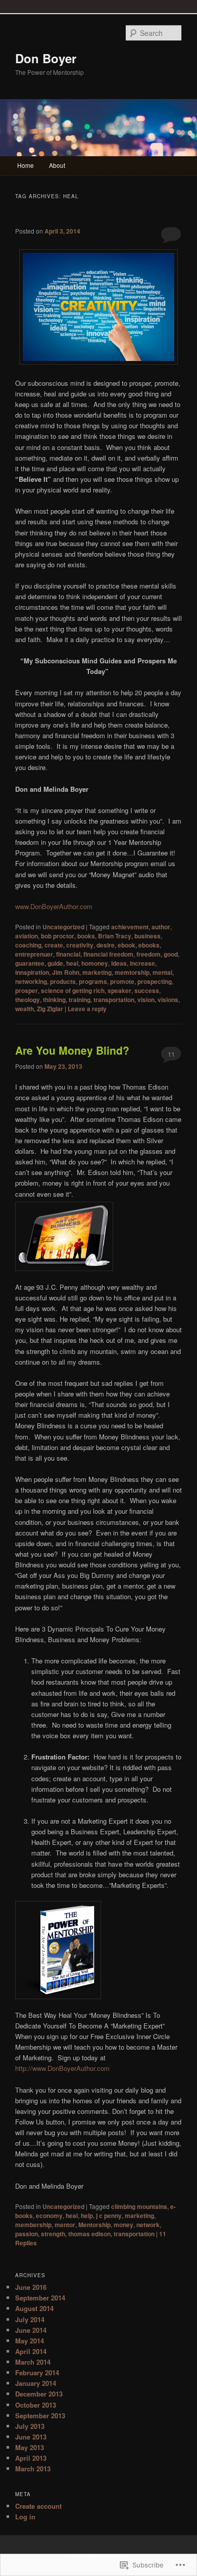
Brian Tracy (115, 936)
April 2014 (31, 2351)
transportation (114, 1000)
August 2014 (34, 2308)
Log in (25, 2517)
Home (26, 165)
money (124, 2225)
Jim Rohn (66, 972)
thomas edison (89, 2234)
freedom (149, 954)
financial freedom (108, 954)
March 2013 (33, 2469)
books (86, 936)
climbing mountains (139, 2206)
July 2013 (30, 2426)
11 (171, 1054)
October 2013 (36, 2405)
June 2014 (31, 2330)
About (57, 165)
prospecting (155, 981)
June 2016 (31, 2287)
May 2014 (30, 2341)
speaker (119, 990)
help (87, 2216)
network (148, 2225)
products (63, 981)
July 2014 (30, 2319)
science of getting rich (73, 990)
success (147, 990)
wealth (24, 1009)
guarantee (30, 963)
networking (31, 981)
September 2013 (40, 2415)
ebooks (149, 945)
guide (55, 963)
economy (49, 2216)
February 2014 (37, 2372)
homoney (95, 963)
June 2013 (31, 2437)
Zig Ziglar (50, 1009)
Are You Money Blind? (72, 1050)
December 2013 (39, 2394)
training (80, 1000)
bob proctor (58, 936)
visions (168, 1000)
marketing (97, 972)
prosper (27, 990)
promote (122, 981)
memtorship (132, 972)
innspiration (32, 972)
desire (106, 945)
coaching (28, 945)
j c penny (109, 2216)
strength (53, 2234)
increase (142, 963)
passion (27, 2234)
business (147, 936)
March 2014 (33, 2362)
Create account (38, 2506)
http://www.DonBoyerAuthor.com (62, 2068)
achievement (130, 927)
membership (33, 2225)
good (171, 954)
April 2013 (31, 2458)
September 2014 (40, 2298)
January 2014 (36, 2383)
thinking (54, 1000)
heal (72, 963)
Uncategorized (63, 927)
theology (28, 1000)
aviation (27, 936)
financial (68, 954)
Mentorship (94, 2225)
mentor (65, 2225)
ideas (119, 963)
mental (162, 972)
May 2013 (30, 2447)
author (161, 927)
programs (93, 981)
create (54, 945)
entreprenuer (34, 954)
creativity (80, 945)
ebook (127, 945)
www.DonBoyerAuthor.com (54, 906)
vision (146, 1000)
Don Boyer (46, 58)
